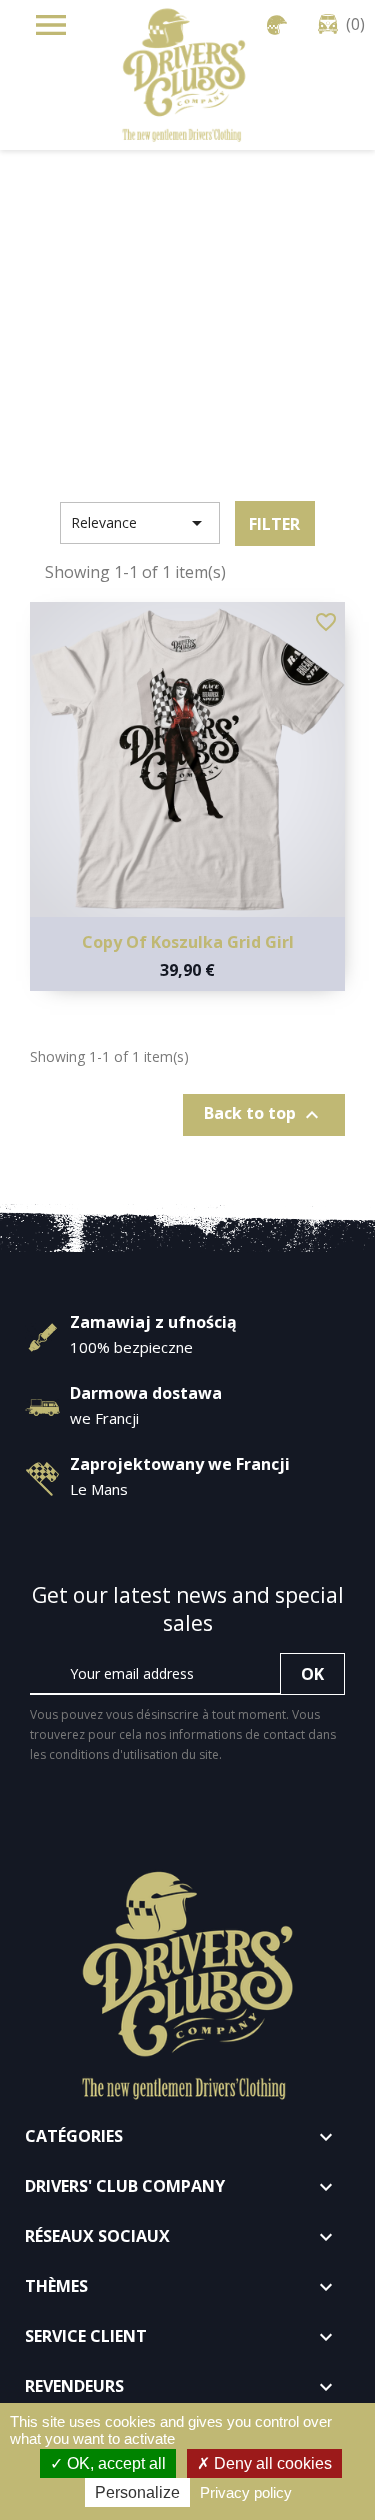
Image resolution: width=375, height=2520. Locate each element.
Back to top (264, 1114)
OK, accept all (114, 2463)
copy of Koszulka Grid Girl (188, 942)
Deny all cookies (271, 2463)
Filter (274, 524)
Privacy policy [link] (246, 2492)
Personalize (137, 2492)
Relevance (140, 523)
